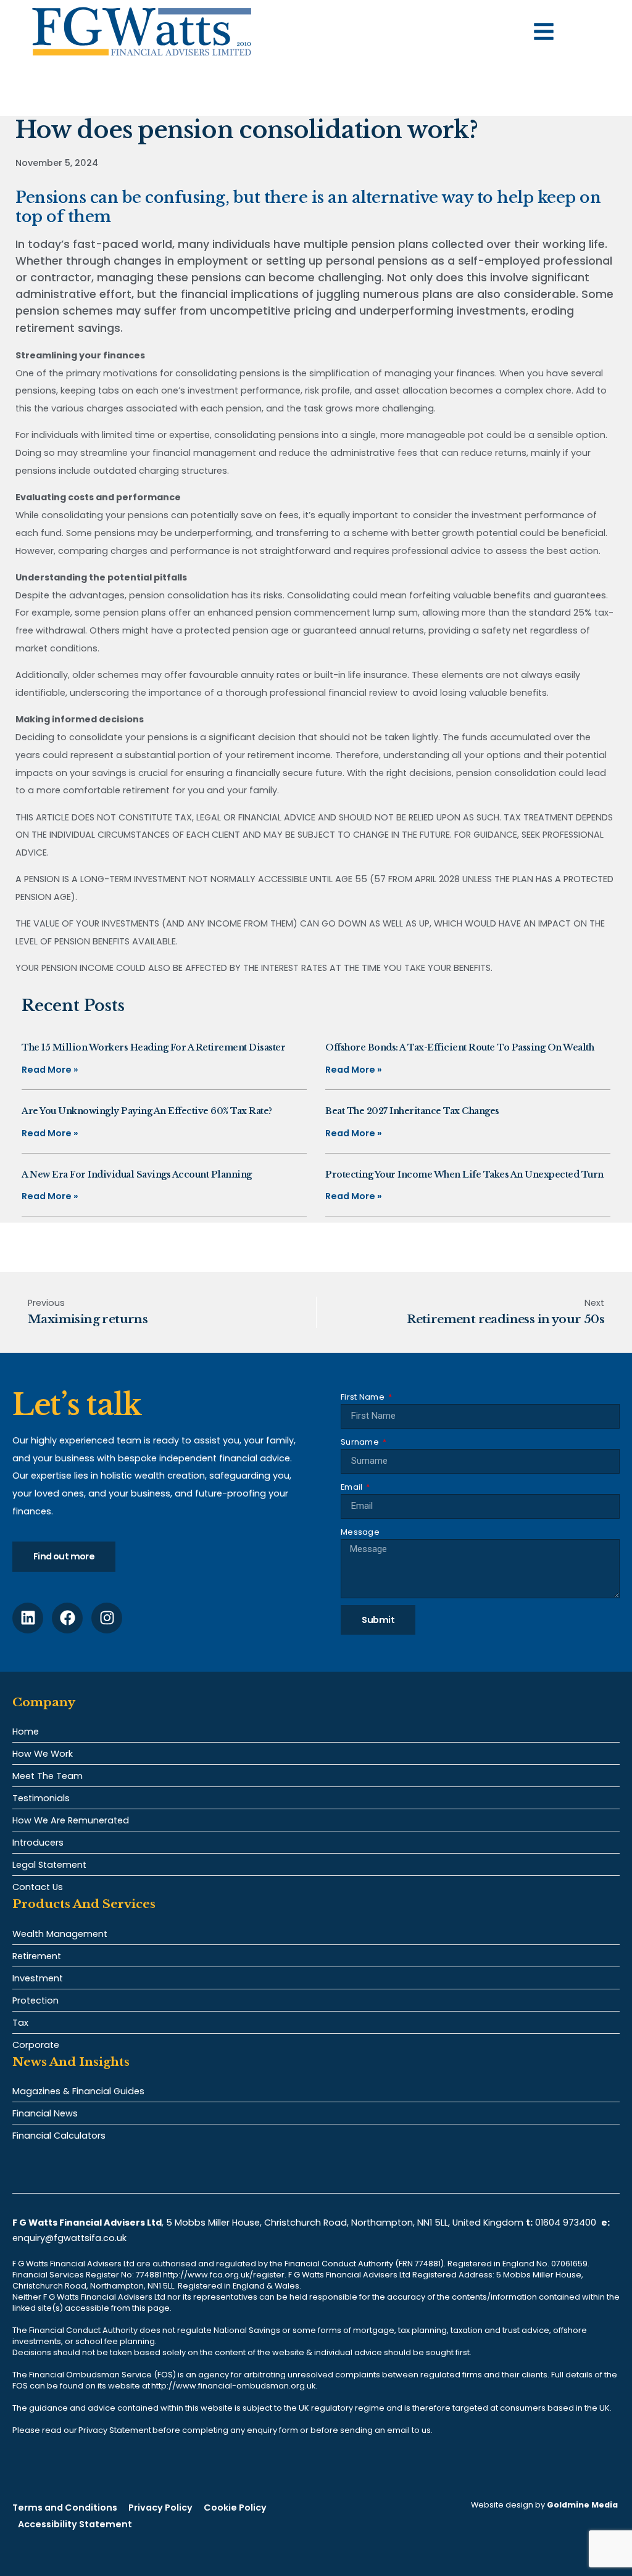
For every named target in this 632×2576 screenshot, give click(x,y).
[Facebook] (67, 1618)
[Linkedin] (28, 1618)
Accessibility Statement (75, 2524)
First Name (364, 1397)
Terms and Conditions (65, 2508)
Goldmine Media (582, 2505)
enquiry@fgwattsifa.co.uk (71, 2238)
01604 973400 (566, 2223)
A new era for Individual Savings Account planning (137, 1174)
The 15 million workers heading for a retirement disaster (153, 1047)
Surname (361, 1442)
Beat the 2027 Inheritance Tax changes (412, 1111)
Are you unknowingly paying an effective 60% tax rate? (147, 1111)
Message (360, 1532)
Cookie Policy (235, 2508)
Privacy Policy (160, 2508)
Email (353, 1487)
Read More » (50, 1070)
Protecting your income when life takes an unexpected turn (464, 1174)
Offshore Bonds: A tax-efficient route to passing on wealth (459, 1047)
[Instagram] (107, 1618)
